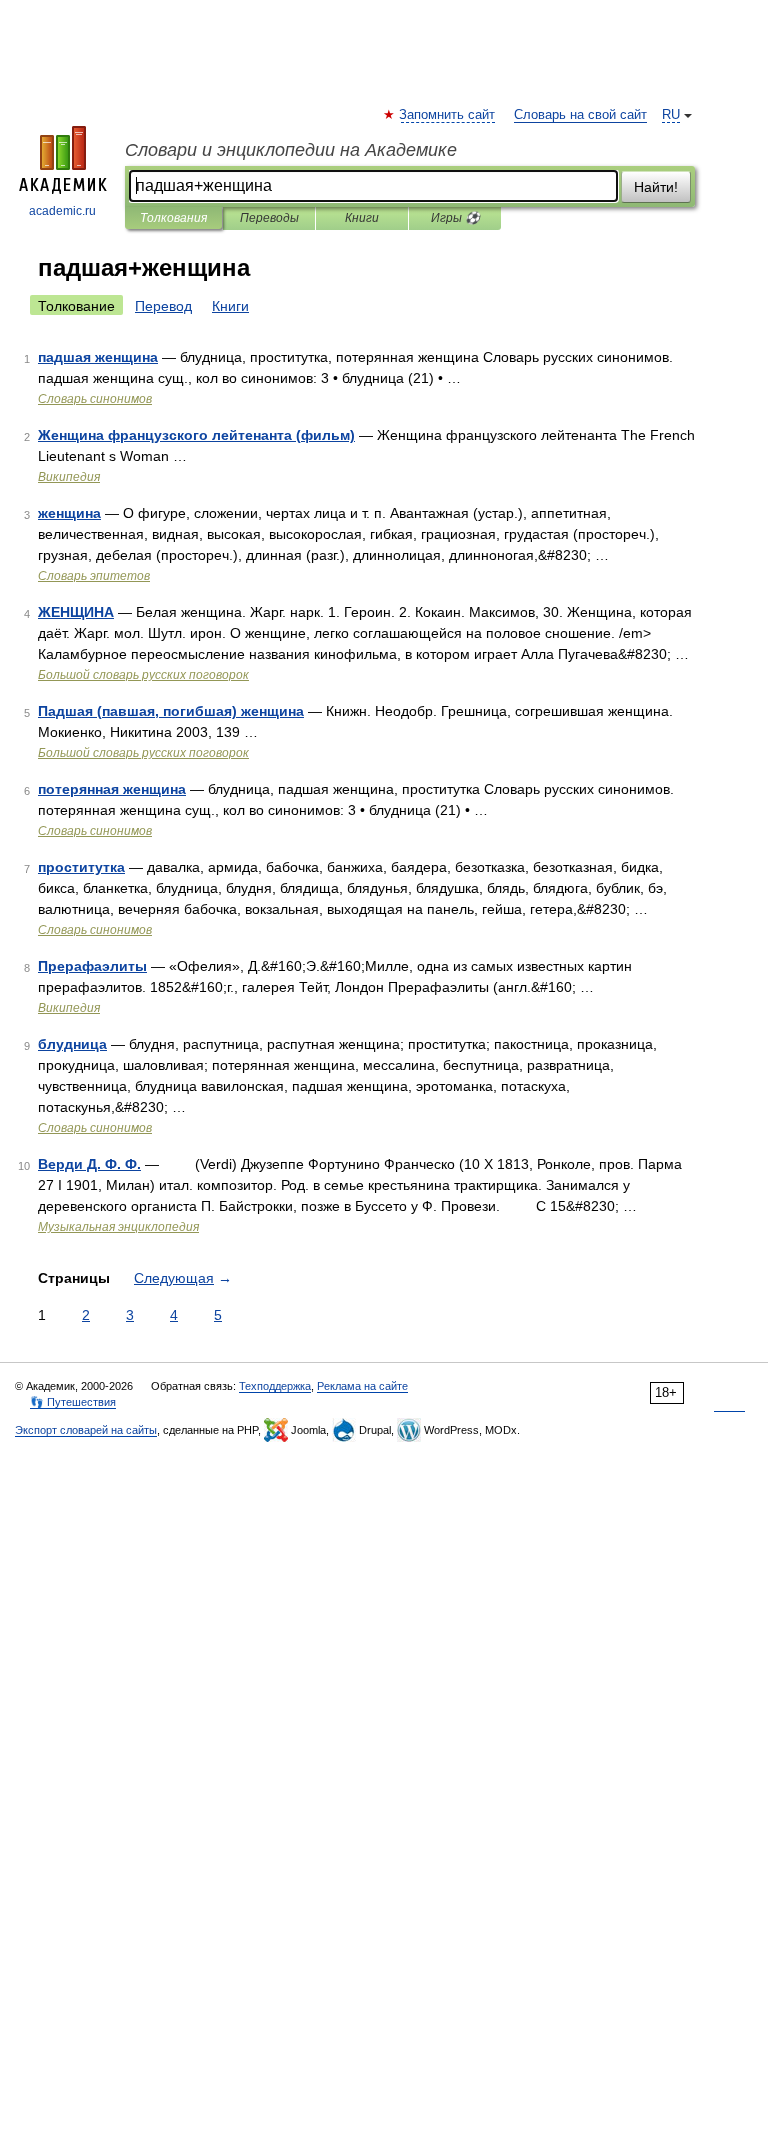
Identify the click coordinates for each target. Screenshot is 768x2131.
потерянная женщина (112, 789)
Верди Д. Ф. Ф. (89, 1164)
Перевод (163, 306)
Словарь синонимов (95, 399)
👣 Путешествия (73, 1402)
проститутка (81, 867)
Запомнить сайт (448, 115)
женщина (69, 513)
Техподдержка (275, 1386)
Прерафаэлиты (92, 966)
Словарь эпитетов (94, 576)
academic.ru (62, 211)
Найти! (656, 187)
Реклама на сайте (362, 1386)
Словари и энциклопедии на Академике (291, 150)
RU (671, 115)
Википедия (69, 477)
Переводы (269, 218)
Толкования (173, 218)
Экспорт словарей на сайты (86, 1430)
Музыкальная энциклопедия (118, 1227)
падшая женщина (98, 357)
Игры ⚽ (455, 218)
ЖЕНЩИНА (76, 612)
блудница (72, 1044)
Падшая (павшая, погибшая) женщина (171, 711)
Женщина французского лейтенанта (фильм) (196, 435)
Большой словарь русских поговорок (143, 675)
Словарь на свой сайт (580, 115)
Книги (362, 218)
